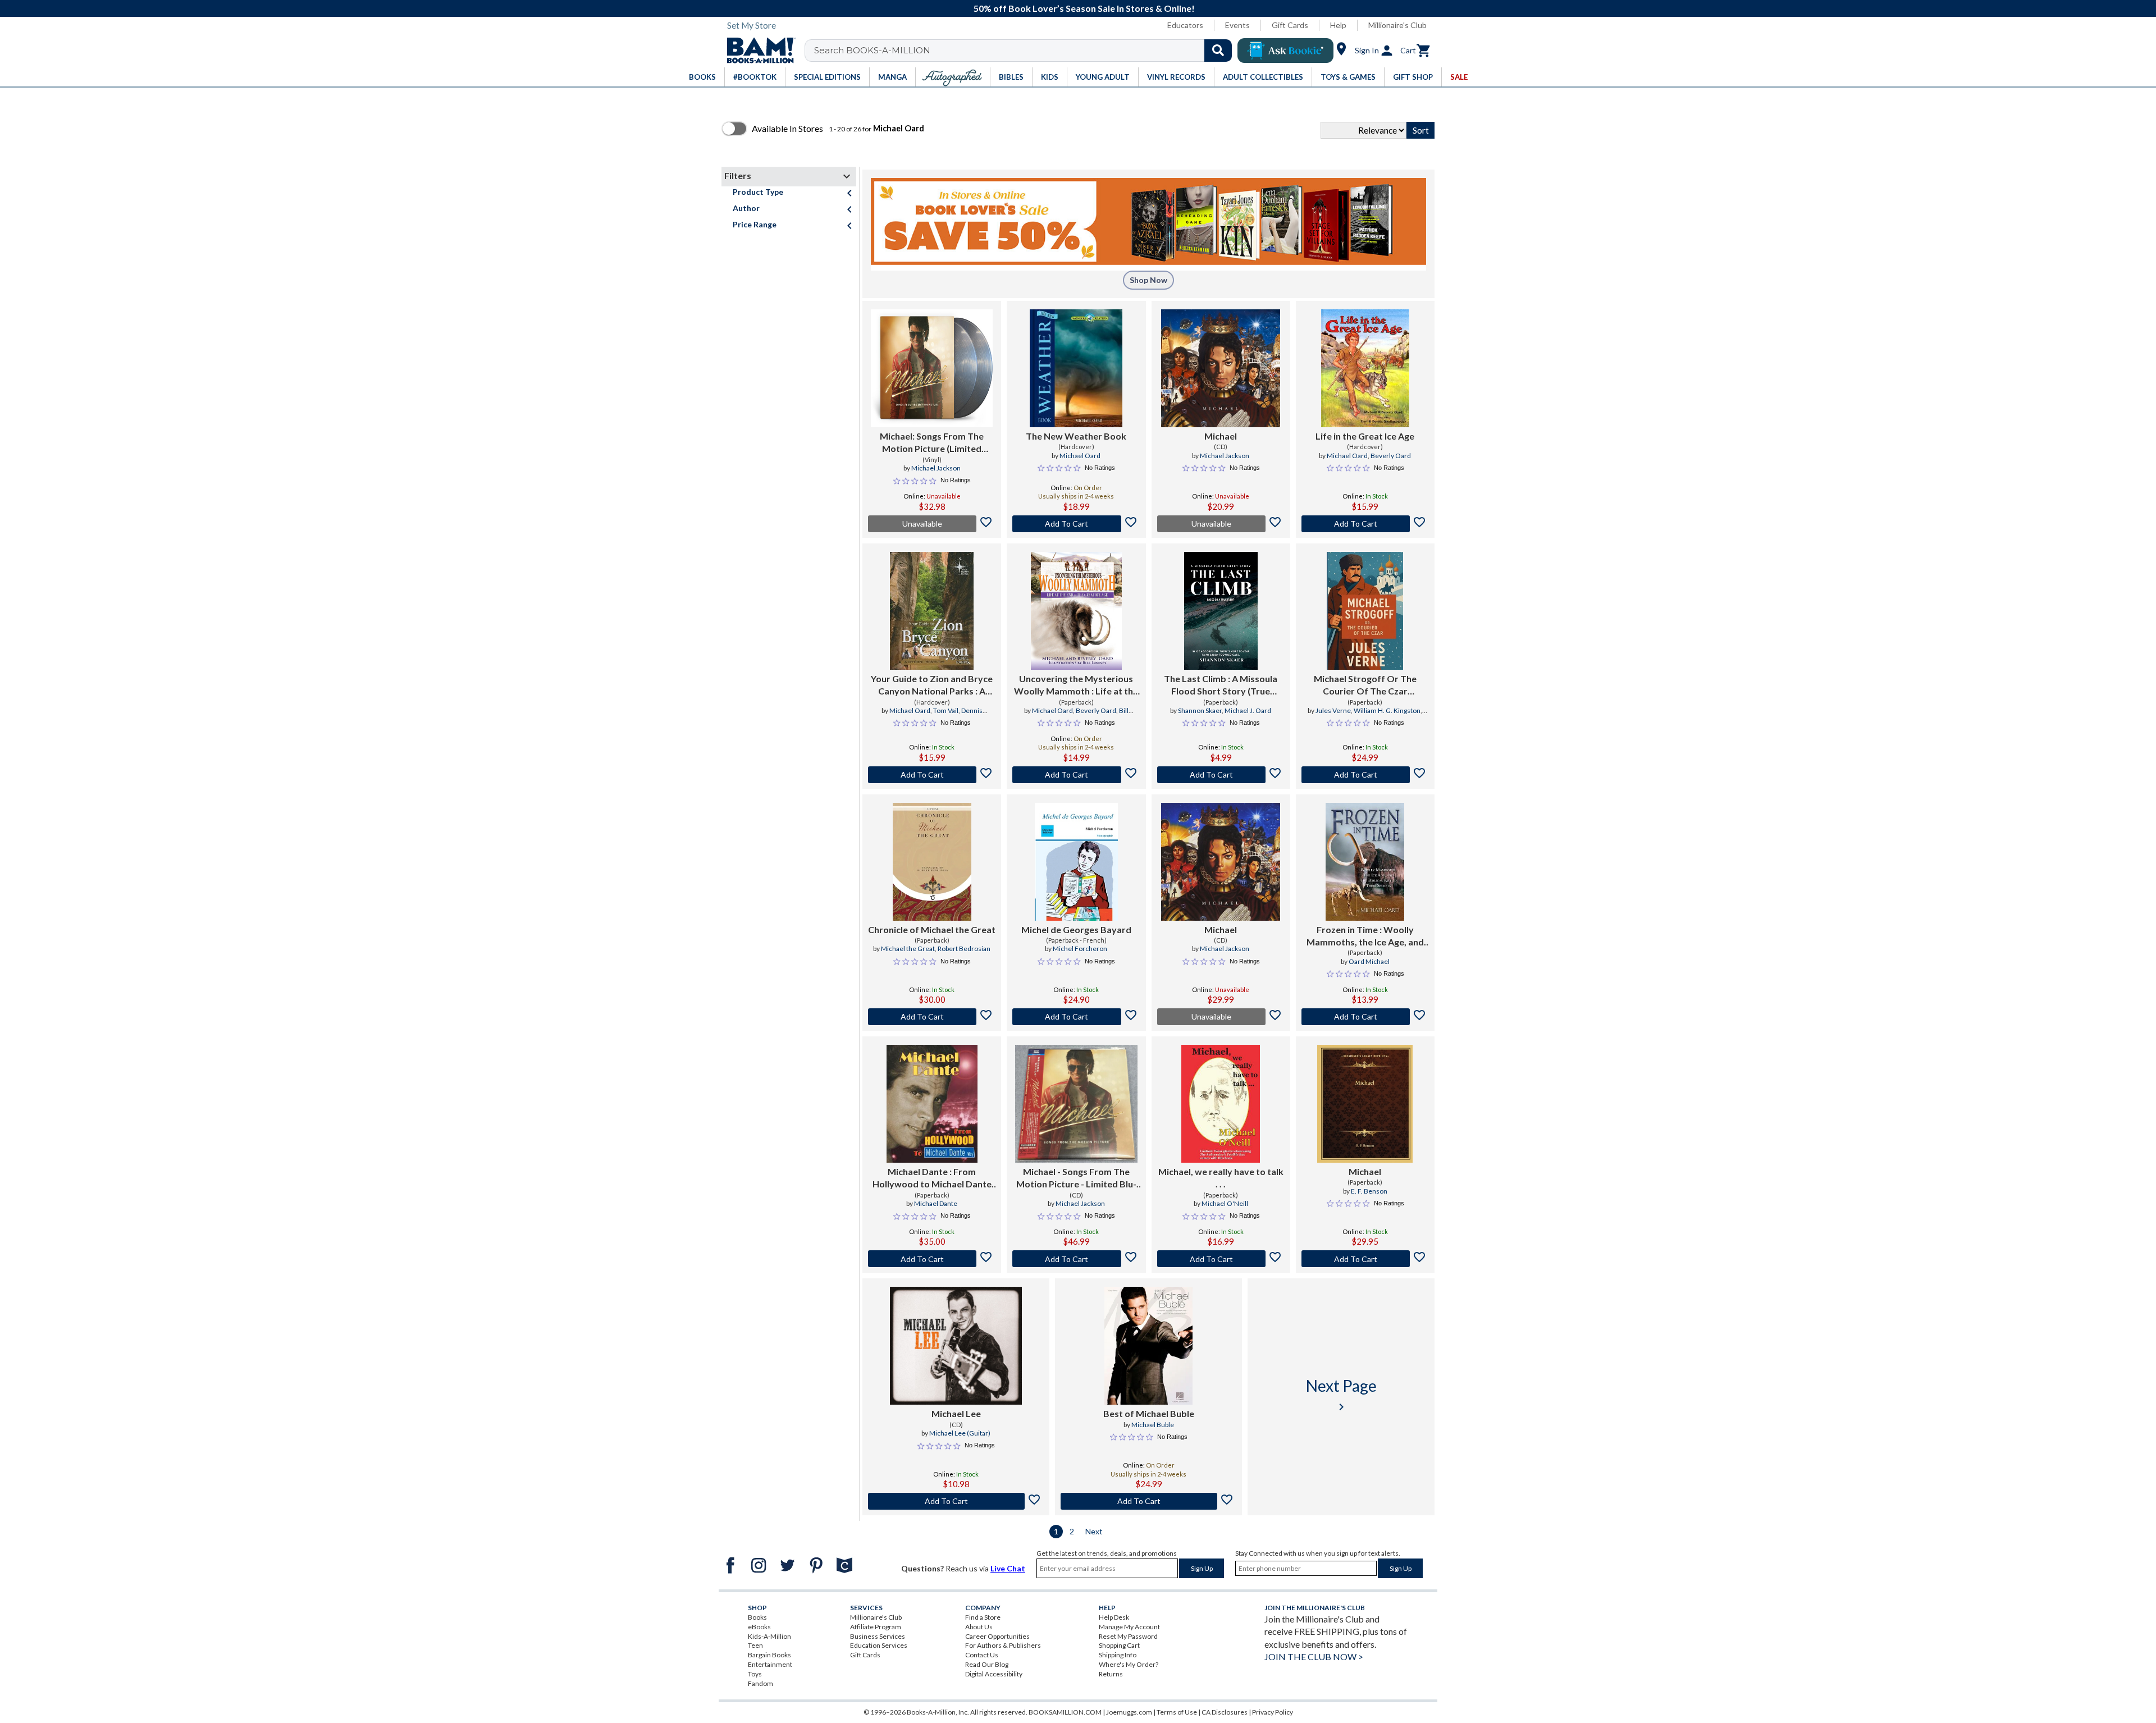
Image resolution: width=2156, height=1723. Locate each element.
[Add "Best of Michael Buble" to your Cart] (1148, 1501)
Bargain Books (769, 1655)
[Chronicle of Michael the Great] (932, 862)
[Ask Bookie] (1285, 51)
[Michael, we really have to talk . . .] (1221, 1104)
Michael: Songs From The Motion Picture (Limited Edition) (932, 443)
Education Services (879, 1645)
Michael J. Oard (1248, 710)
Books (757, 1617)
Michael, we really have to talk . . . (1221, 1178)
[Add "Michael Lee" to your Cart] (956, 1501)
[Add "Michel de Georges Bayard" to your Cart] (1076, 1017)
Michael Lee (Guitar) (960, 1433)
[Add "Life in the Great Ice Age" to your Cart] (1365, 524)
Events (1237, 25)
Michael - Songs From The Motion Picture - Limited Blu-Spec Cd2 (1076, 1178)
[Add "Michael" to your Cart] (1365, 1259)
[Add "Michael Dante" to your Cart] (932, 1259)
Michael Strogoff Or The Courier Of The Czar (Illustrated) (1365, 685)
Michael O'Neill (1225, 1203)
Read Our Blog (987, 1664)
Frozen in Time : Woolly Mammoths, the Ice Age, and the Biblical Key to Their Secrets (1365, 936)
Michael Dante (936, 1203)
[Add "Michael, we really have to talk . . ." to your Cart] (1221, 1259)
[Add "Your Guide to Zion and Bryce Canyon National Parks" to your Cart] (932, 775)
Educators (1185, 25)
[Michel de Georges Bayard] (1076, 862)
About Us (979, 1627)
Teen (755, 1645)
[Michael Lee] (956, 1346)
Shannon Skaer (1200, 710)
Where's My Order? (1129, 1664)
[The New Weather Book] (1076, 368)
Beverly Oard (1391, 456)
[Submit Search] (1218, 51)
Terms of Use (1177, 1712)
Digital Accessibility (994, 1674)
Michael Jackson (936, 468)
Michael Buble (1153, 1425)
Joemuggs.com (1129, 1712)
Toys (755, 1674)
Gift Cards (1290, 25)
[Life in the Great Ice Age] (1365, 368)
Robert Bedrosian (964, 949)
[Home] (757, 51)
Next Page (1341, 1395)
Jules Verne (1333, 710)
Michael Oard (1080, 456)
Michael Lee (956, 1413)
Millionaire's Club (1397, 25)
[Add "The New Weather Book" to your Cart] (1076, 524)
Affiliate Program (876, 1627)
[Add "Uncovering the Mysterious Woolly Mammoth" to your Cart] (1076, 775)
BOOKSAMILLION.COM (1065, 1712)
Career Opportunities (997, 1636)
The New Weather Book (1076, 436)
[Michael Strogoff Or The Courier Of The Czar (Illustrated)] (1365, 611)
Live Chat (1008, 1568)
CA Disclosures (1225, 1712)
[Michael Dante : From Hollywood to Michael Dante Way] (932, 1104)
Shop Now (1148, 280)
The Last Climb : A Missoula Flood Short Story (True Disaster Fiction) (1221, 685)
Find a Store (983, 1617)
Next (1094, 1531)
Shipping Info (1118, 1655)
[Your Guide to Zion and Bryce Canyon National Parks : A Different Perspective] (932, 611)
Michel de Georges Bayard (1076, 929)
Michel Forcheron (1080, 949)
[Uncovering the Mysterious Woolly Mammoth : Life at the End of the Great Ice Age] (1076, 611)
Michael (1221, 436)
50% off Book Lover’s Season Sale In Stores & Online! (1084, 8)
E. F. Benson (1369, 1191)
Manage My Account (1129, 1627)
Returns (1111, 1674)
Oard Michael (1369, 961)
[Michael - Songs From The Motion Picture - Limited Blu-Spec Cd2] (1076, 1104)
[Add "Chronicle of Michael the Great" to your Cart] (932, 1017)
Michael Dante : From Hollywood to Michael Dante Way (932, 1178)
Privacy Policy (1273, 1712)
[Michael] (1221, 368)
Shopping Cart (1119, 1645)
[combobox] (1026, 51)
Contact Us (982, 1655)
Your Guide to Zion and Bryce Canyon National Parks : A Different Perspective (932, 685)
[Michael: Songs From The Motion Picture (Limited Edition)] (932, 368)
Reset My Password (1128, 1636)
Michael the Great (908, 949)
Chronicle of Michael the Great (932, 929)
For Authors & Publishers (1003, 1645)
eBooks (759, 1627)
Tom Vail (946, 710)
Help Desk (1114, 1617)
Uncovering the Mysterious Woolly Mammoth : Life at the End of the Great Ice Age (1076, 685)
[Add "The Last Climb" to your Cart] (1221, 775)
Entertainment (770, 1664)
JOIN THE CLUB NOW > (1314, 1656)
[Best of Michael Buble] (1149, 1346)
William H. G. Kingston (1387, 710)
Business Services (878, 1636)
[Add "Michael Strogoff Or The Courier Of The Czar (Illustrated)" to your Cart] (1365, 775)
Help (1338, 25)
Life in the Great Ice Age (1365, 436)
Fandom (760, 1683)
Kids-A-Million (769, 1636)
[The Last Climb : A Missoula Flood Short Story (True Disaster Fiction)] (1221, 611)
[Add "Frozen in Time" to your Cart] (1365, 1017)
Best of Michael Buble (1149, 1413)
